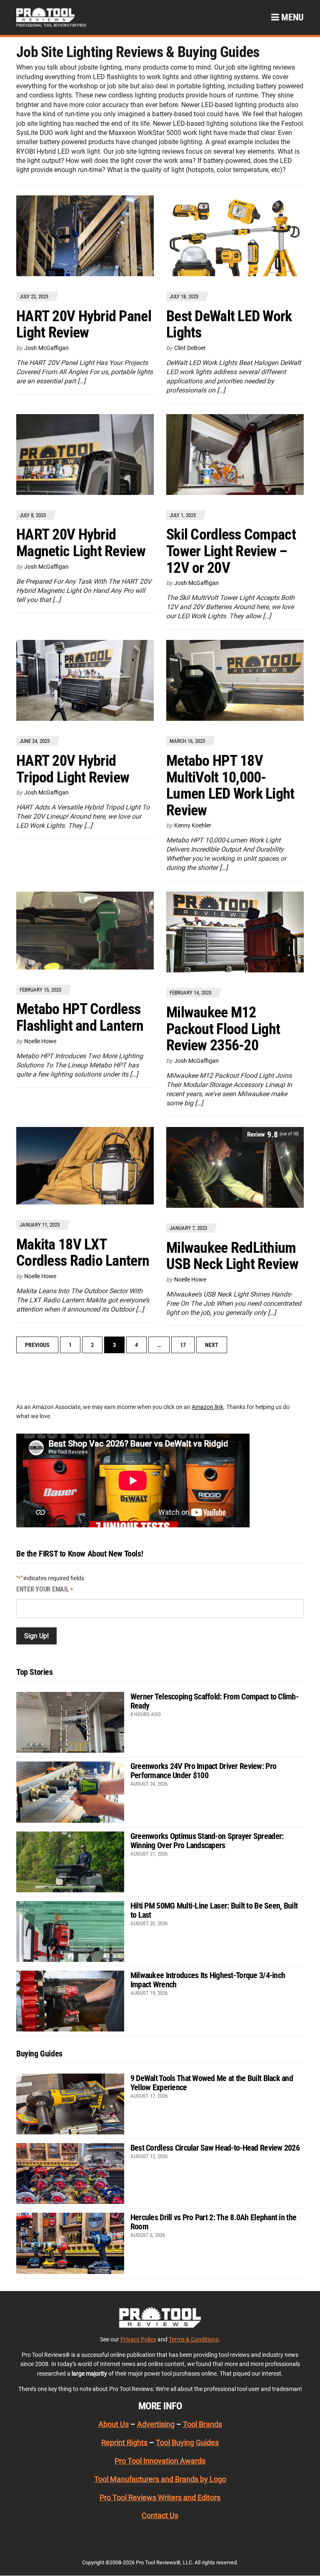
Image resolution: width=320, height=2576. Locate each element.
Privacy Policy (138, 2339)
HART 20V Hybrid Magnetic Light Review (81, 543)
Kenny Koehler (193, 825)
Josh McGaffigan (46, 348)
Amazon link (207, 1407)
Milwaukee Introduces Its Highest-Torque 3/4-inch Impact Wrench (208, 1980)
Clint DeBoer (190, 348)
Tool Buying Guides (187, 2442)
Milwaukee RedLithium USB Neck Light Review (232, 1256)
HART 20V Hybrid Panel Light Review (84, 325)
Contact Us (160, 2515)
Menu (291, 17)
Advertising (156, 2424)
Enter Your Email (45, 1589)
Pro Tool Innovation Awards (160, 2461)
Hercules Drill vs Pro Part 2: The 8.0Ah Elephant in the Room (213, 2222)
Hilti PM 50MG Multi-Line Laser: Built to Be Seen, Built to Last (214, 1910)
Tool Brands (202, 2424)
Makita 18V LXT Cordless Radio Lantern (83, 1253)
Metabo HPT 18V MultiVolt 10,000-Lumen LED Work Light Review (230, 786)
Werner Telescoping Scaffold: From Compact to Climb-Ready (214, 1701)
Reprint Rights (124, 2442)
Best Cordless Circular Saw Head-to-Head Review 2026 (215, 2148)
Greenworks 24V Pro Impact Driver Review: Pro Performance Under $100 (203, 1771)
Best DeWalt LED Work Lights (229, 325)
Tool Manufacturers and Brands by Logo (160, 2479)
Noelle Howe (40, 1041)
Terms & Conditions (194, 2339)
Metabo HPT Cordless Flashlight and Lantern (80, 1017)
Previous (37, 1345)
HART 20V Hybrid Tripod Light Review (73, 769)
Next (212, 1345)
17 (183, 1345)
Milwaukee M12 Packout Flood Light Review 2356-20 (223, 1029)
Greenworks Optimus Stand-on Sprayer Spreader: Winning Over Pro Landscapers (207, 1841)
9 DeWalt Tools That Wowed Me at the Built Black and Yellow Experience (212, 2083)
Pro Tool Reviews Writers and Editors (160, 2497)
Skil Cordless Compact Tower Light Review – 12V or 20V (231, 551)
